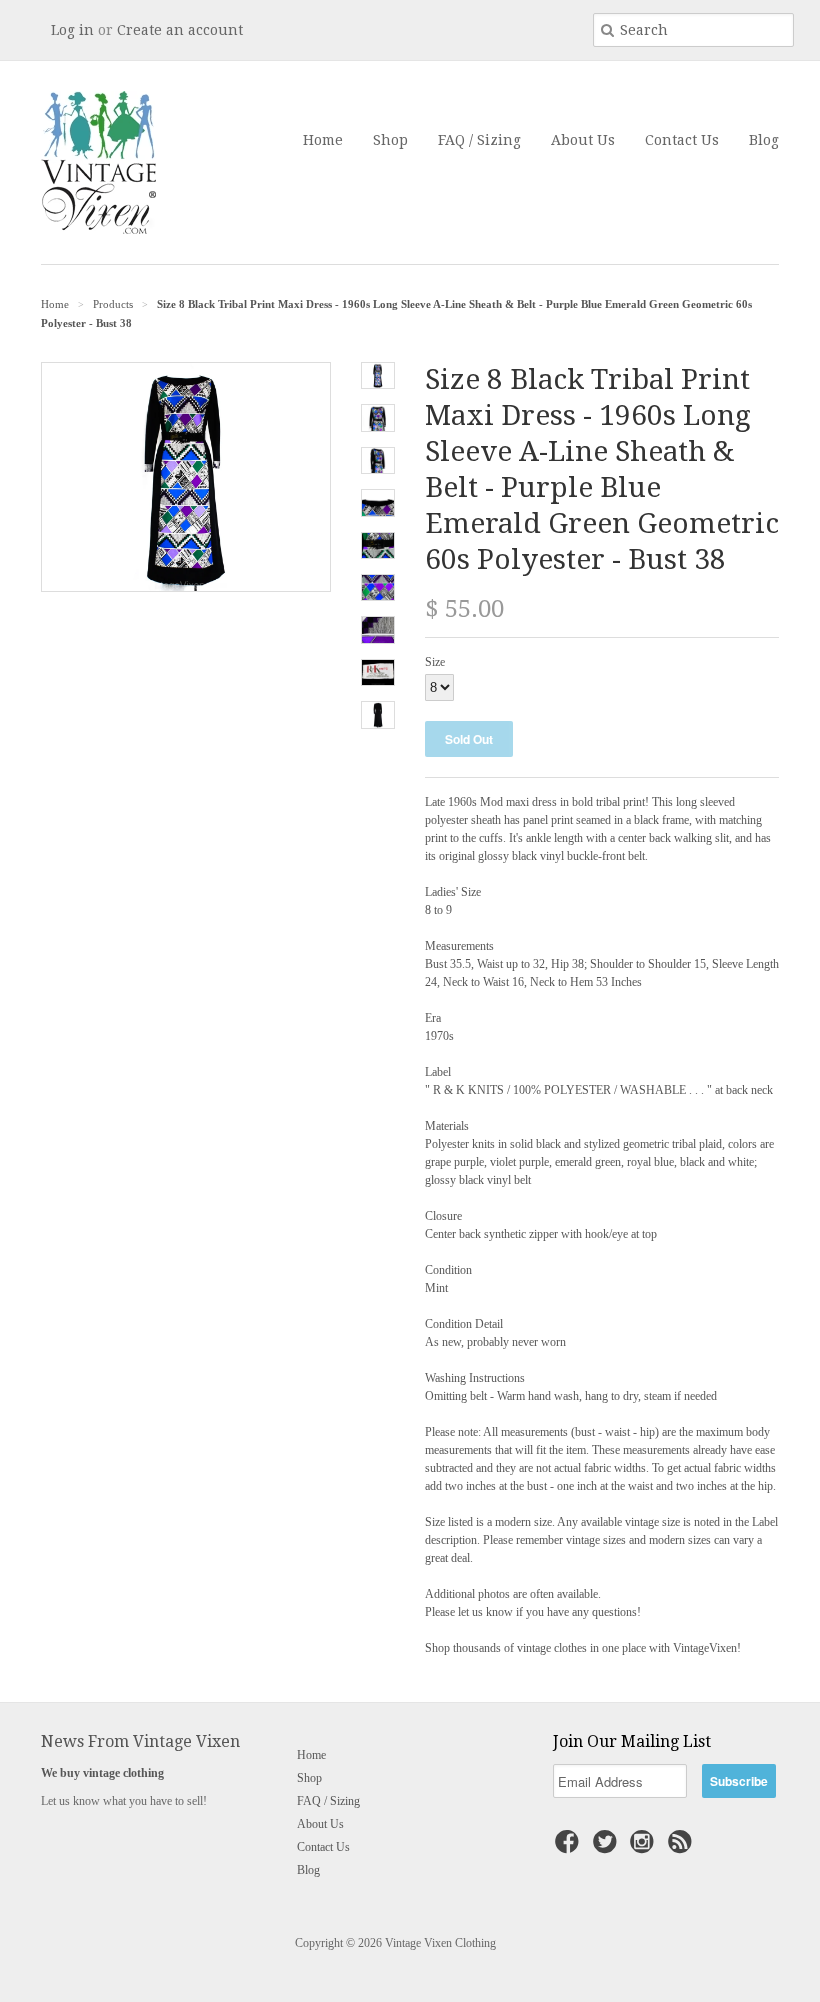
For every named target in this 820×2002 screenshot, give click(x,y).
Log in (72, 30)
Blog (764, 140)
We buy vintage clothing (102, 1773)
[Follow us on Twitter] (608, 1848)
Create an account (180, 30)
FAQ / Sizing (479, 140)
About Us (583, 140)
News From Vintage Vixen (140, 1741)
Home (323, 140)
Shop (390, 140)
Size (435, 662)
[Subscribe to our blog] (683, 1848)
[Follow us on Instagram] (645, 1848)
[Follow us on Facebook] (570, 1848)
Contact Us (682, 140)
